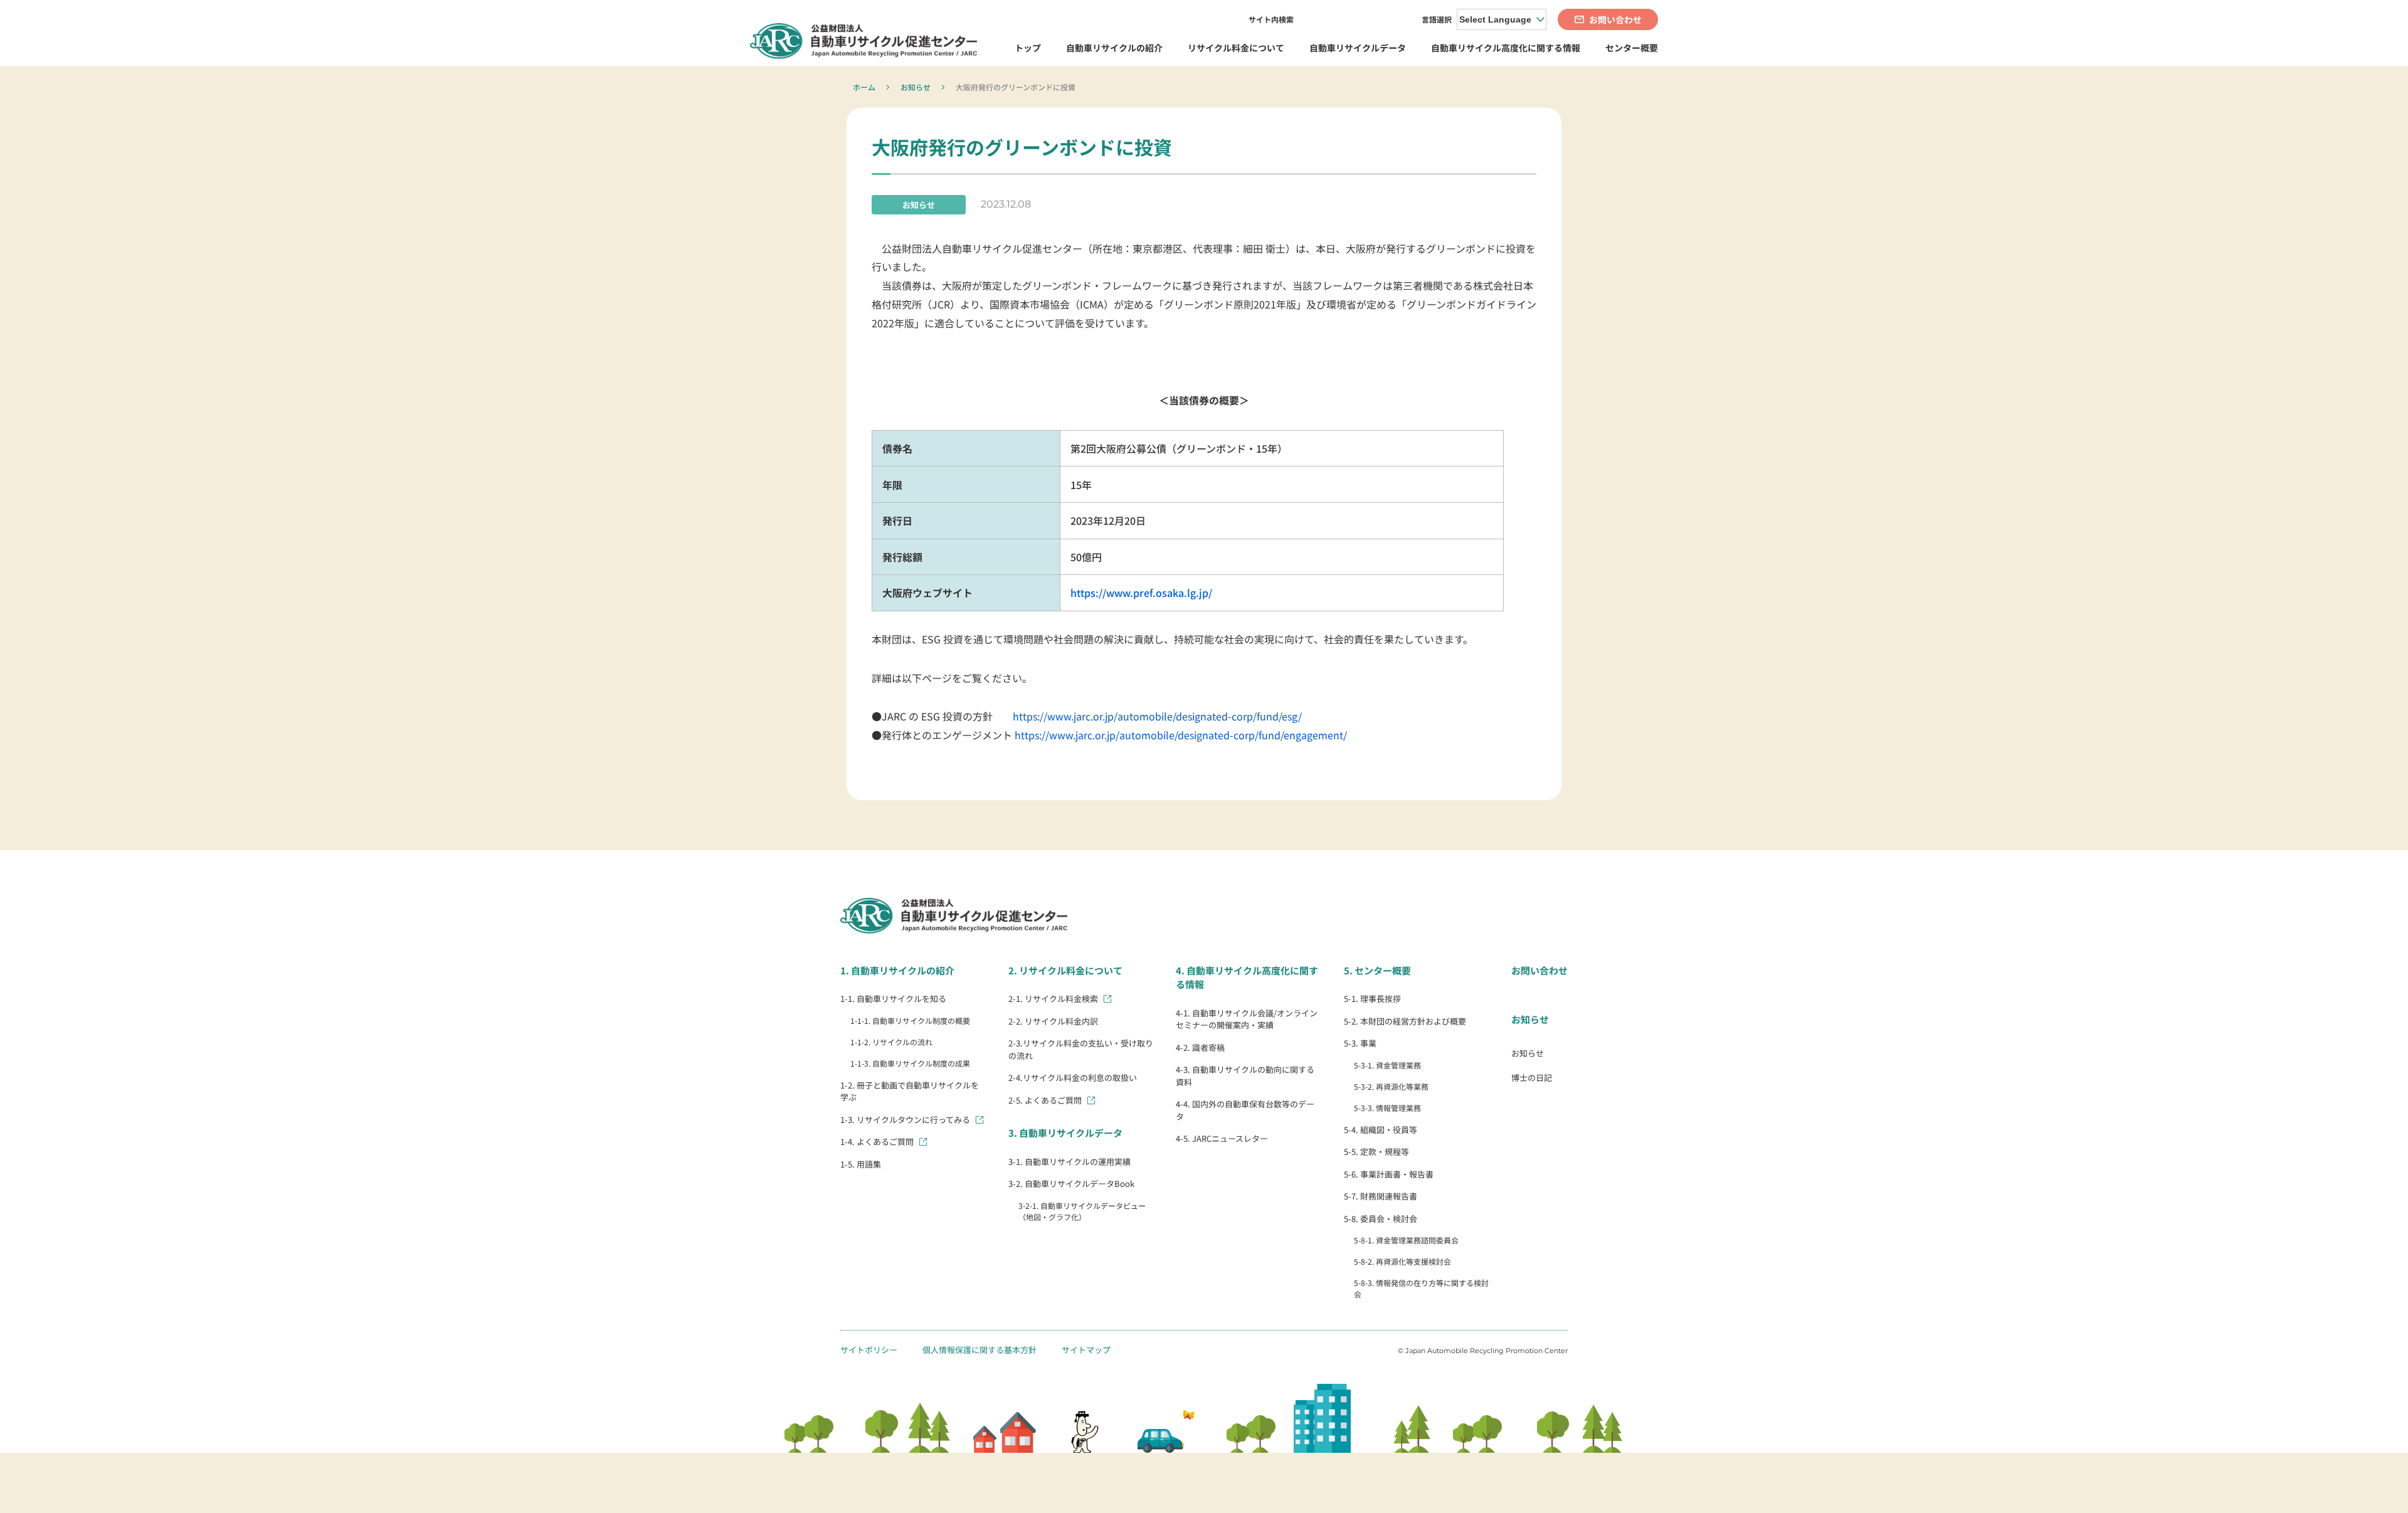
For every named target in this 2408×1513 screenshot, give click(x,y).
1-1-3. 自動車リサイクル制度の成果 (910, 1063)
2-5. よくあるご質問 (1045, 1100)
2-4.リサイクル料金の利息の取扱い (1073, 1078)
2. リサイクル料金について (1065, 970)
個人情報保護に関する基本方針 (980, 1350)
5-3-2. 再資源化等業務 (1391, 1086)
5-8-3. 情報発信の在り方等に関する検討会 (1421, 1288)
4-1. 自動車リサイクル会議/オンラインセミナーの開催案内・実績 (1247, 1019)
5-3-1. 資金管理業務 (1387, 1065)
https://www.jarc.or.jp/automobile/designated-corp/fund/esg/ (1157, 716)
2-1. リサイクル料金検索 (1053, 999)
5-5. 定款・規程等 (1376, 1152)
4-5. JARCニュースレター (1222, 1138)
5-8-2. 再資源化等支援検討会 (1402, 1261)
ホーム (864, 87)
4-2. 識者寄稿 (1200, 1047)
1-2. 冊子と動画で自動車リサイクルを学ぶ (910, 1091)
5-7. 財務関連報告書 (1381, 1196)
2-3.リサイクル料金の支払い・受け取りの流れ (1081, 1049)
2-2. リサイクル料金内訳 (1053, 1021)
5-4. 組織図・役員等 (1381, 1130)
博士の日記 (1532, 1078)
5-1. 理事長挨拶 (1372, 999)
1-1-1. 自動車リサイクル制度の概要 (910, 1020)
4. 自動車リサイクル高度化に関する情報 (1247, 978)
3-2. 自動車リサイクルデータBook (1071, 1184)
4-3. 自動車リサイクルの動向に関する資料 (1245, 1076)
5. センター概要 (1377, 970)
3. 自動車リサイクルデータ (1065, 1133)
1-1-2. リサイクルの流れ (891, 1042)
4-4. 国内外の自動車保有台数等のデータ (1245, 1110)
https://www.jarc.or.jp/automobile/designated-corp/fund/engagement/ (1181, 735)
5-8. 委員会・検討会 (1381, 1219)
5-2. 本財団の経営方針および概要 (1405, 1021)
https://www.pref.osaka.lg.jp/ (1141, 593)
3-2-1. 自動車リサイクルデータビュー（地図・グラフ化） (1082, 1211)
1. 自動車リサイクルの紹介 (897, 970)
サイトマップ (1086, 1350)
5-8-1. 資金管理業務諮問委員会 (1406, 1240)
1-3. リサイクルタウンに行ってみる (905, 1120)
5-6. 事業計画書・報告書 (1389, 1174)
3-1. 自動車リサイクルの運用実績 (1069, 1162)
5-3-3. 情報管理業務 (1387, 1108)
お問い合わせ (1539, 970)
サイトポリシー (869, 1350)
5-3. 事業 (1360, 1043)
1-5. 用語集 (861, 1164)
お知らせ (916, 87)
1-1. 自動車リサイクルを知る (893, 999)
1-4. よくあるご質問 (877, 1141)
